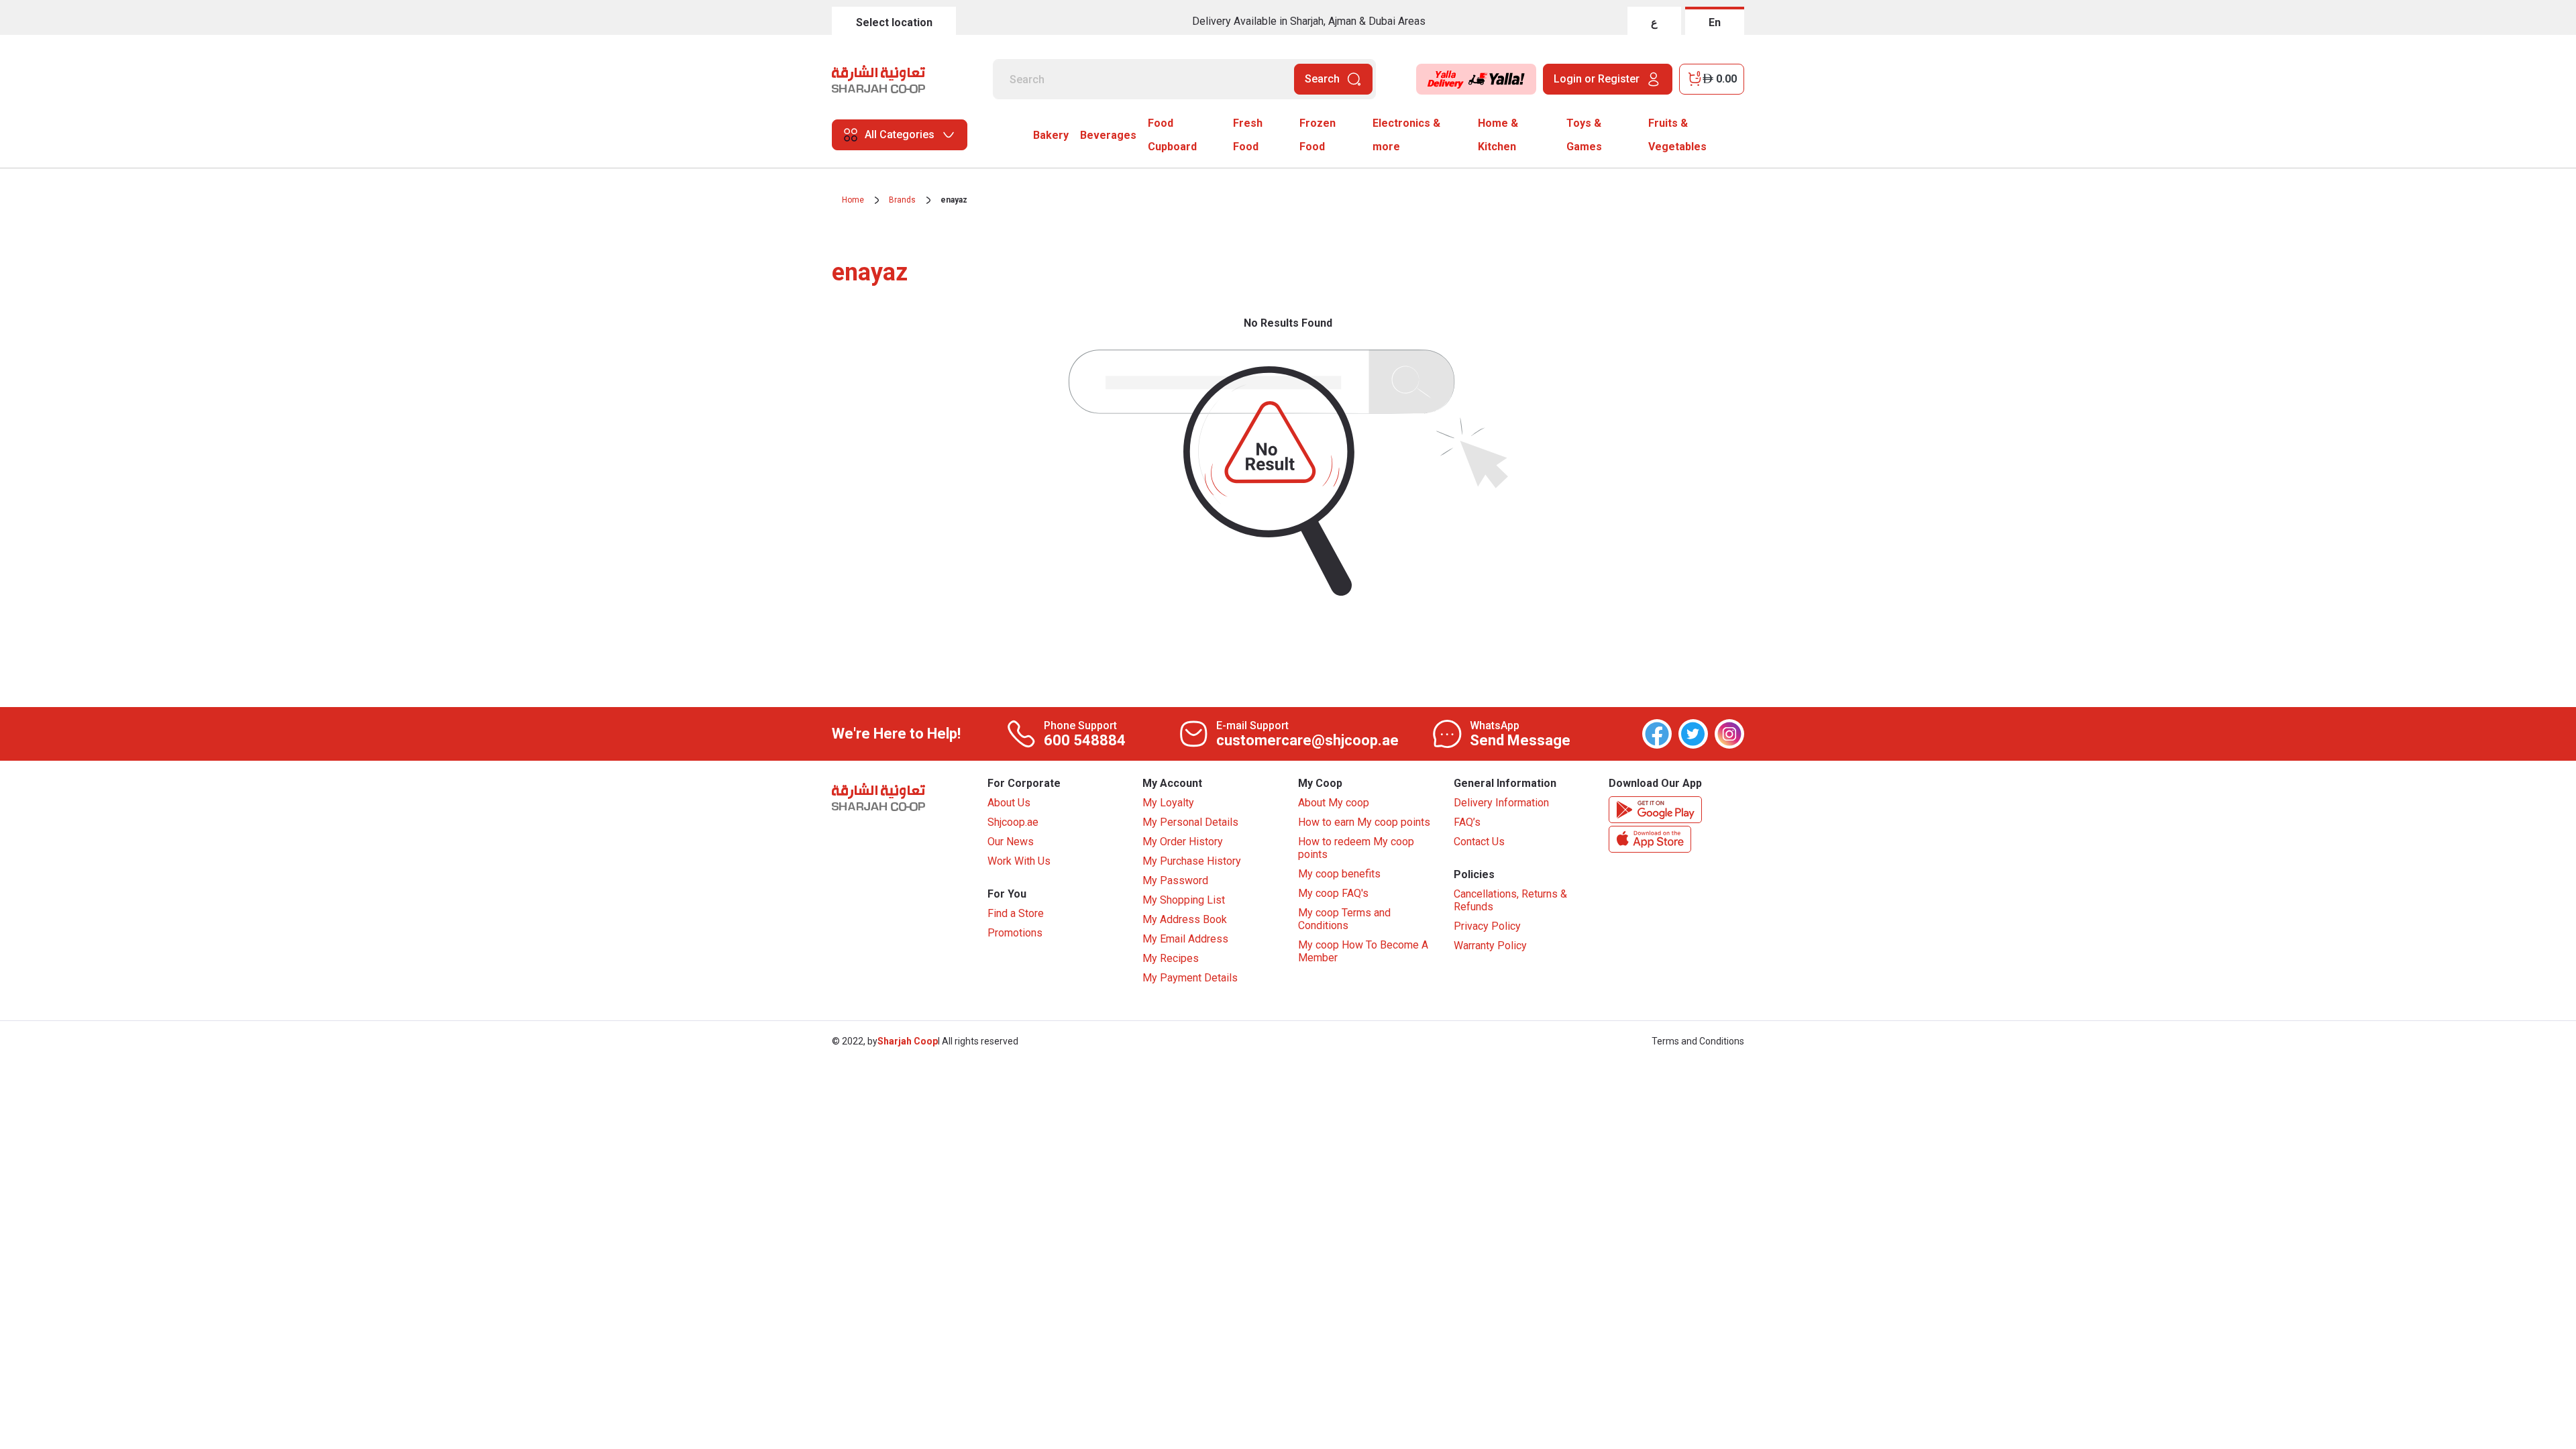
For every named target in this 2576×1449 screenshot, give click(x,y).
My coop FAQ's (1333, 893)
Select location (894, 22)
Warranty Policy (1490, 946)
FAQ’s (1467, 822)
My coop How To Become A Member (1363, 951)
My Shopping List (1184, 900)
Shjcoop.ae (1013, 822)
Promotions (1015, 933)
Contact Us (1479, 842)
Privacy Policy (1487, 926)
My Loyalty (1168, 803)
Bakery (1051, 135)
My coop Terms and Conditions (1344, 919)
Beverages (1108, 135)
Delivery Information (1501, 803)
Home (853, 200)
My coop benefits (1339, 874)
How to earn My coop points (1364, 822)
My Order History (1183, 842)
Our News (1011, 842)
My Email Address (1185, 939)
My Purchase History (1192, 861)
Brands (902, 200)
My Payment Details (1190, 978)
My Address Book (1185, 919)
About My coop (1334, 803)
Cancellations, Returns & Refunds (1510, 900)
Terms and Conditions (1698, 1041)
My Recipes (1171, 958)
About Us (1009, 803)
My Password (1175, 880)
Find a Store (1016, 913)
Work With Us (1019, 861)
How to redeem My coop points (1356, 848)
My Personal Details (1190, 822)
